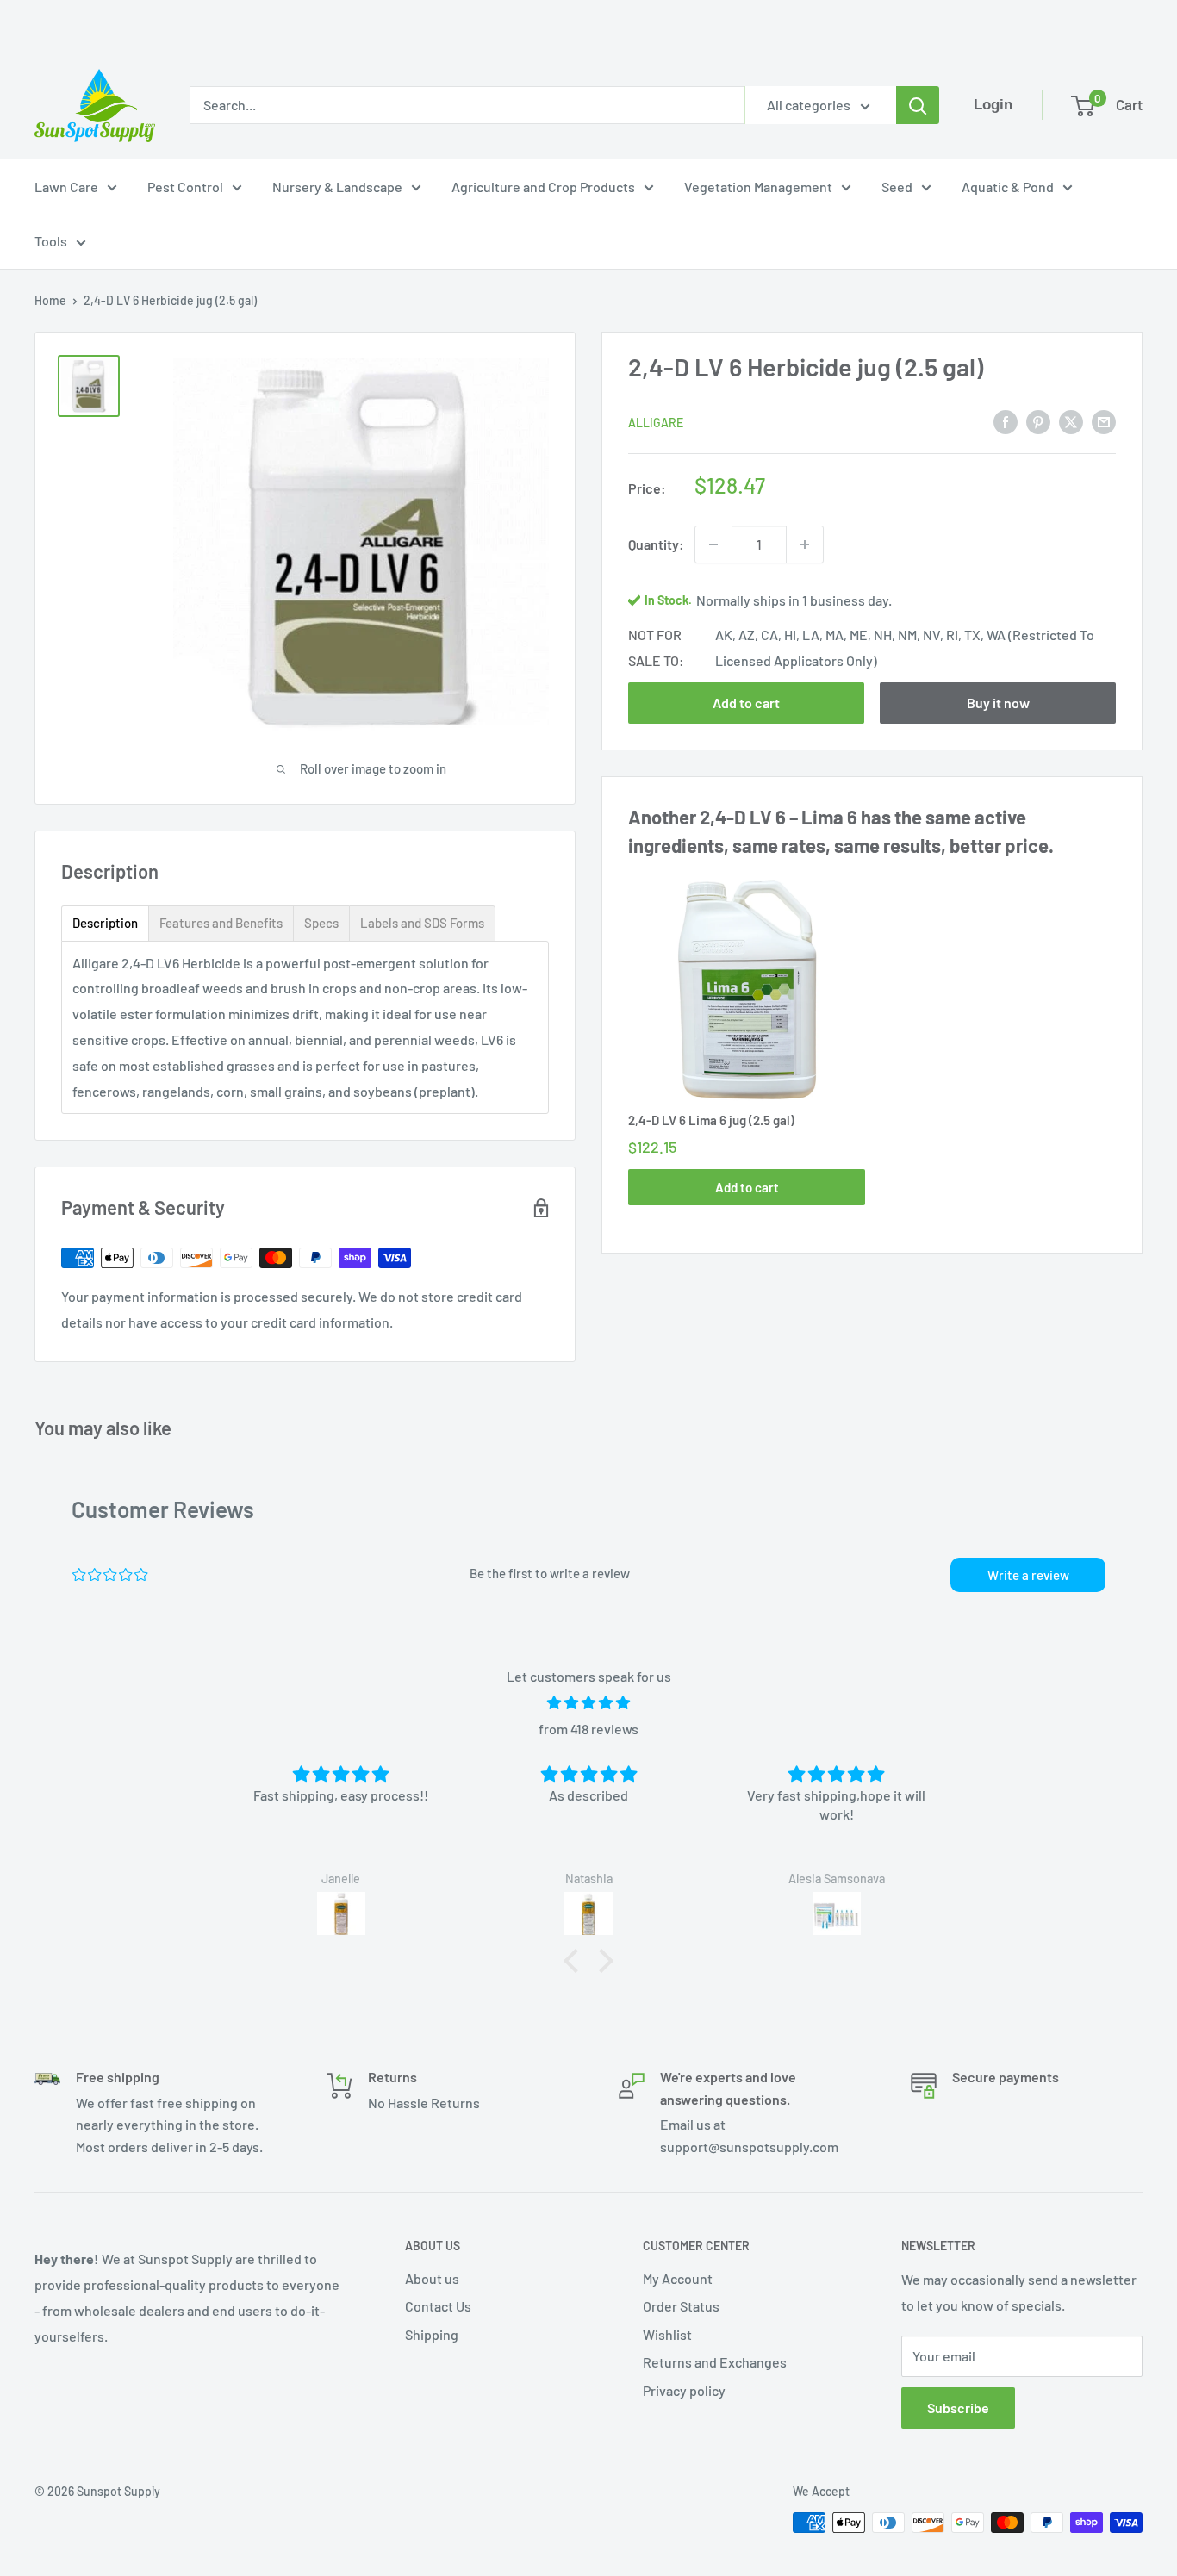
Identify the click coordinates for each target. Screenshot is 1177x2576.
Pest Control (185, 187)
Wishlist (667, 2334)
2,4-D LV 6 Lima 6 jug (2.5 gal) (711, 1120)
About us (432, 2278)
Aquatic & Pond (1008, 187)
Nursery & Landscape (337, 187)
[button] (576, 1961)
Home (50, 300)
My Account (678, 2278)
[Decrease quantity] (713, 544)
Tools (51, 241)
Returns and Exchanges (715, 2362)
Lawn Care (66, 187)
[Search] (918, 105)
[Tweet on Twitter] (1071, 421)
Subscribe (958, 2408)
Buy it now (998, 703)
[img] (588, 1703)
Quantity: (656, 544)
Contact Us (438, 2306)
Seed (897, 187)
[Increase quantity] (805, 544)
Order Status (681, 2306)
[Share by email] (1104, 421)
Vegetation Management (758, 187)
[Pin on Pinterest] (1038, 421)
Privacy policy (684, 2390)
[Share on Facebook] (1006, 421)
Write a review (1028, 1575)
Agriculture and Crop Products (543, 187)
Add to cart (746, 703)
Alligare (656, 423)
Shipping (432, 2334)
